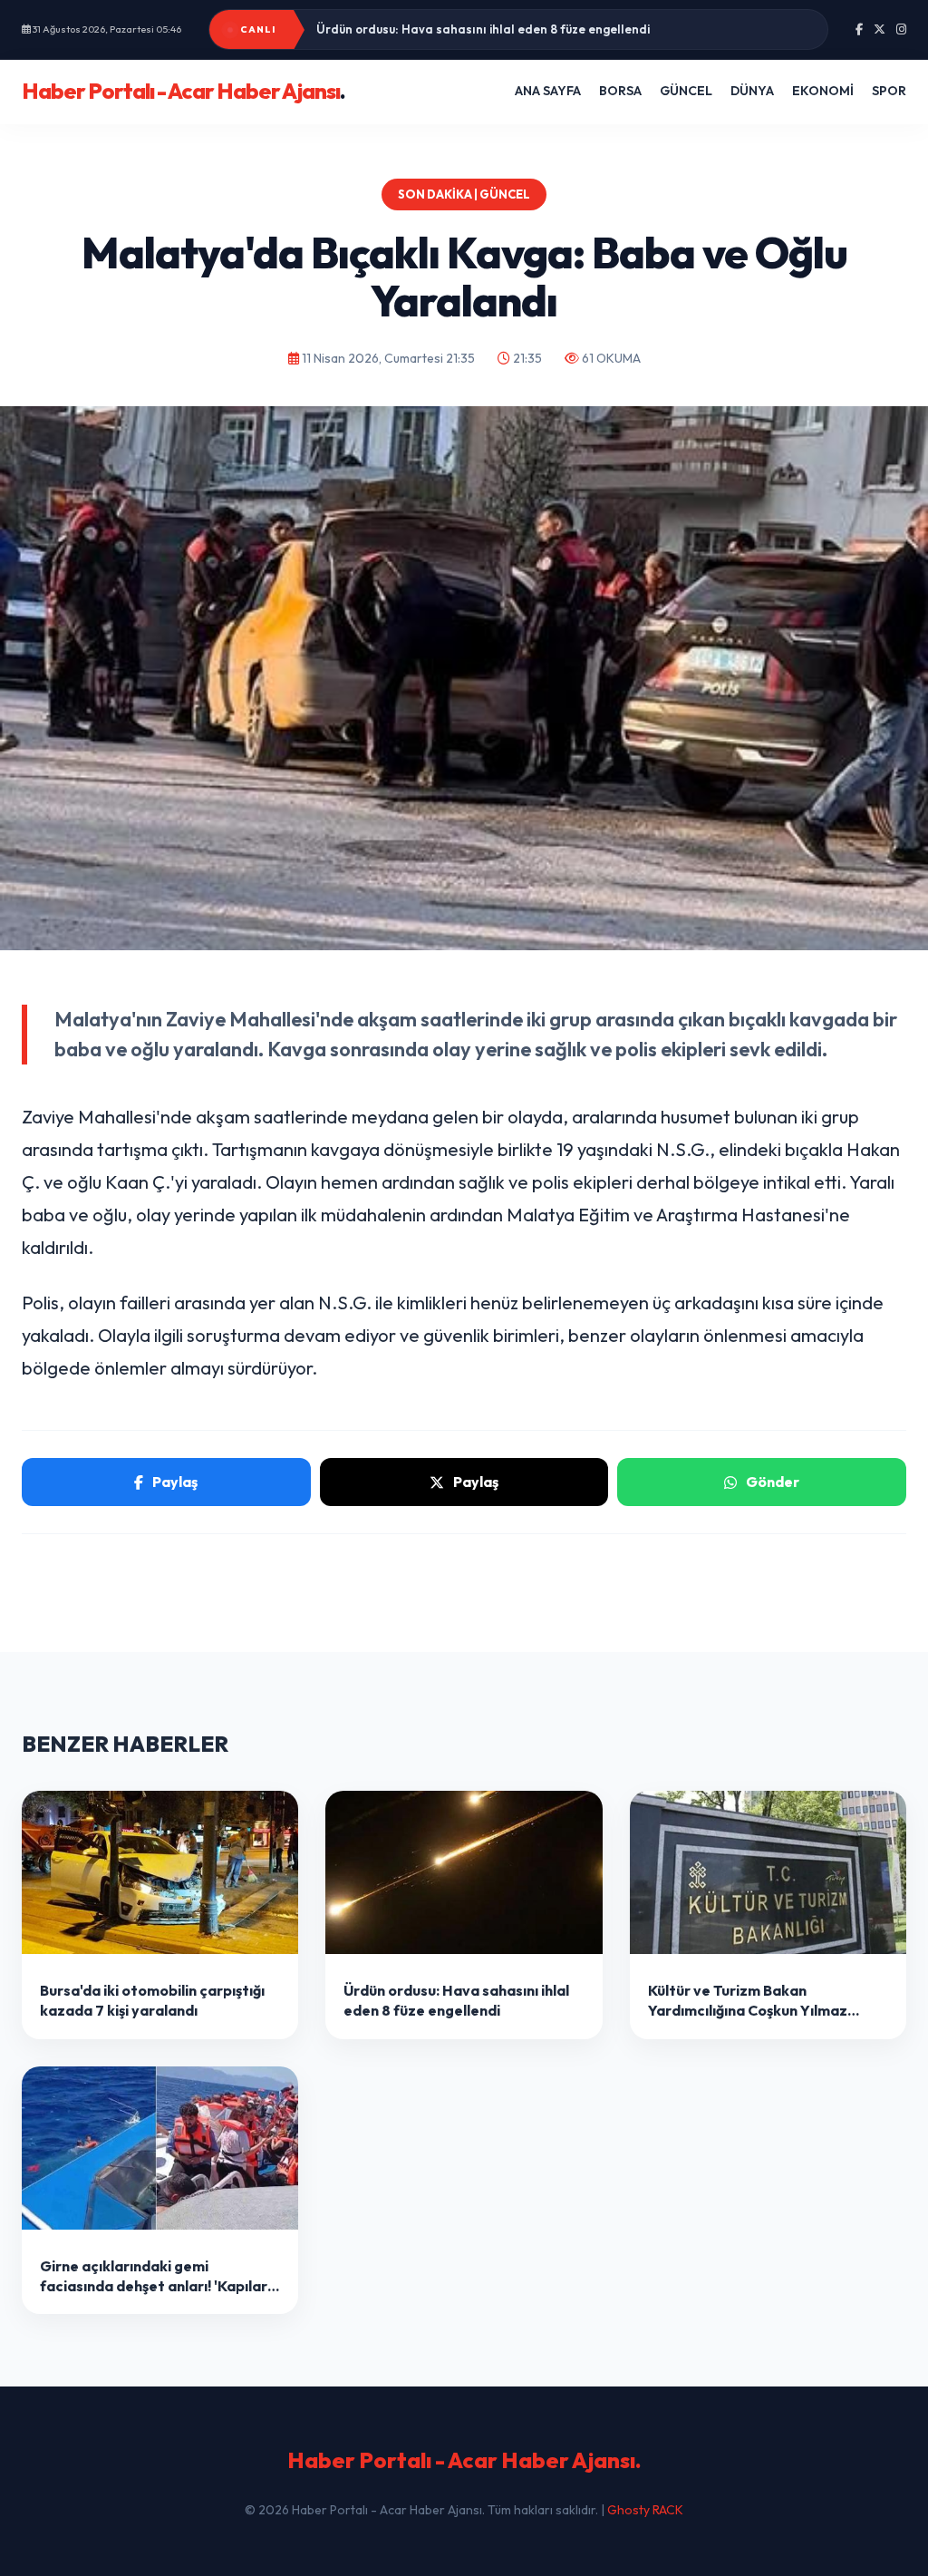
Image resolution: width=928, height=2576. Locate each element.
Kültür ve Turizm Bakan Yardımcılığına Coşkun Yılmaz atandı (492, 29)
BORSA (620, 91)
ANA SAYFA (548, 91)
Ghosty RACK (645, 2510)
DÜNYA (752, 91)
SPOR (889, 91)
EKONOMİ (823, 91)
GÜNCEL (686, 91)
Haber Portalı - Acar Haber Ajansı (184, 91)
